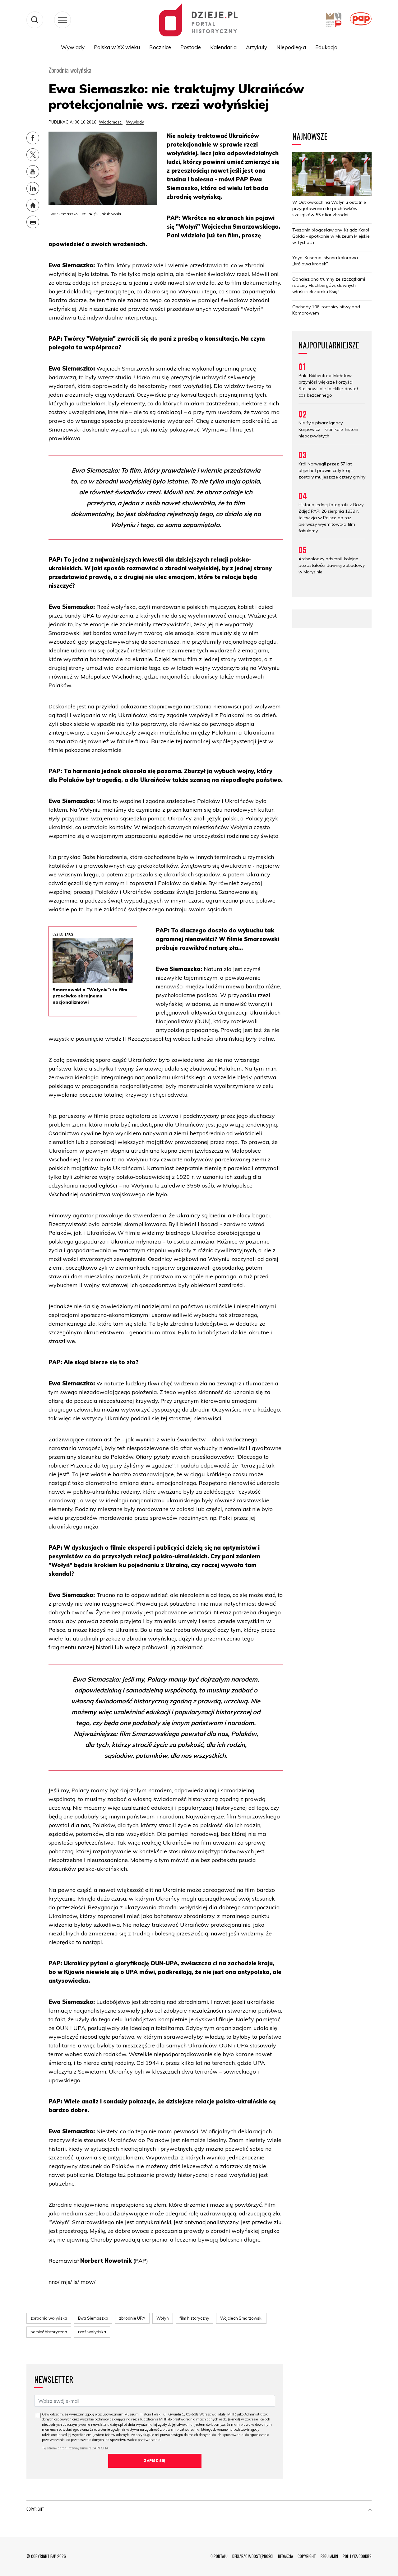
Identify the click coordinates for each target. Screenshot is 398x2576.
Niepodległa (291, 47)
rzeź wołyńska (92, 2332)
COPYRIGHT (307, 2556)
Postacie (191, 47)
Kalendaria (223, 47)
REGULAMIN (329, 2556)
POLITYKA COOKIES (357, 2556)
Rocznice (160, 47)
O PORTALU (219, 2556)
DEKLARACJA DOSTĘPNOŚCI (253, 2556)
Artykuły (257, 47)
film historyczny (194, 2318)
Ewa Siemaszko (93, 2318)
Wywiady (73, 47)
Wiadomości (111, 122)
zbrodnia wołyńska (49, 2318)
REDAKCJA (285, 2556)
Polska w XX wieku (117, 47)
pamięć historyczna (49, 2332)
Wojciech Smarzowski (241, 2318)
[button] (370, 2510)
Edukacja (326, 47)
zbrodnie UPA (132, 2318)
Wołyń (163, 2318)
